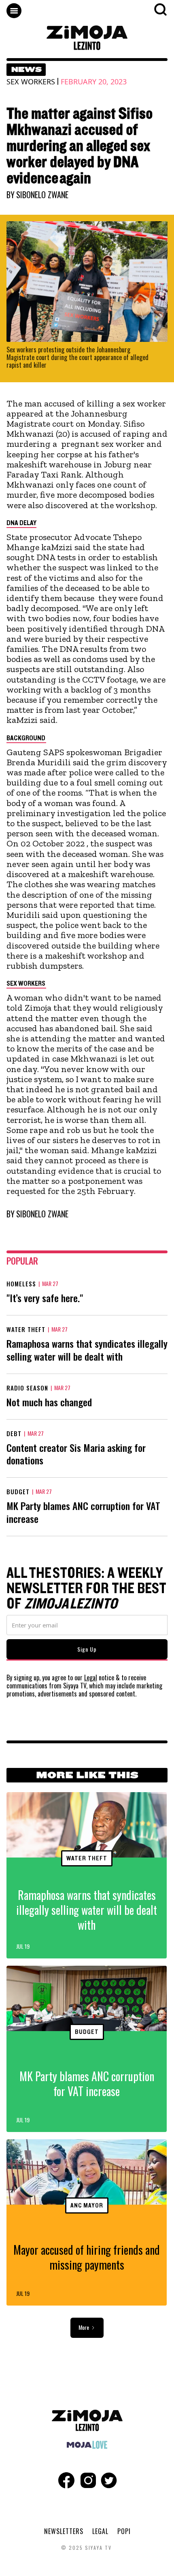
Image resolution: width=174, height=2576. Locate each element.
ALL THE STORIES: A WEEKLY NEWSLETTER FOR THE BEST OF (86, 1589)
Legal (91, 1678)
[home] (87, 38)
